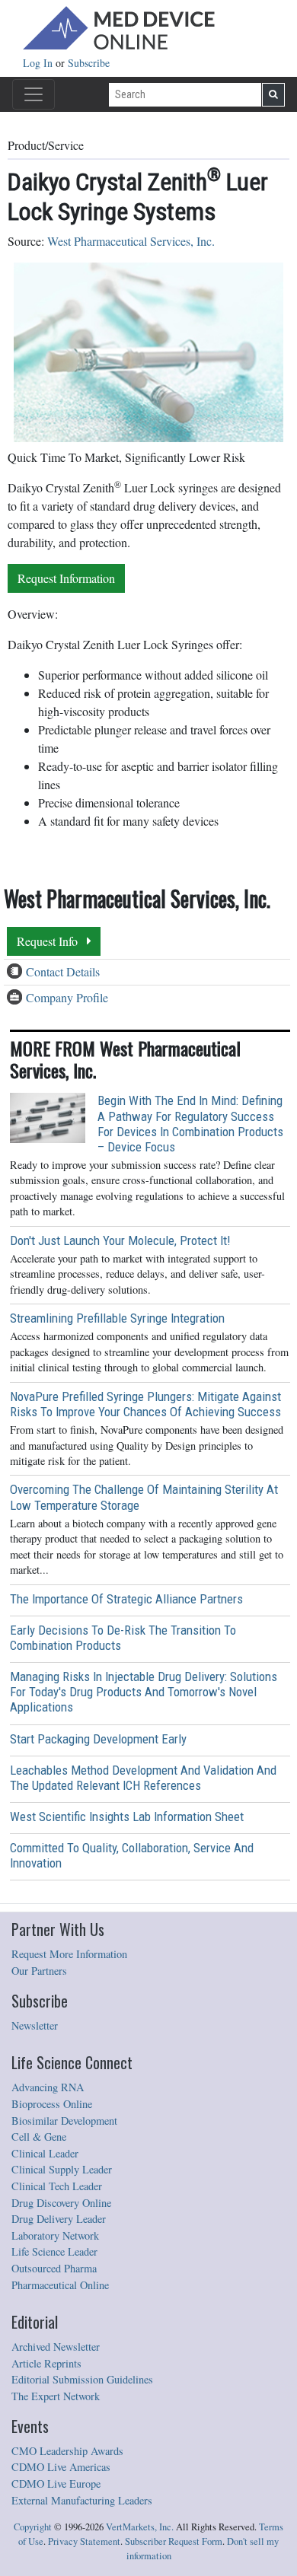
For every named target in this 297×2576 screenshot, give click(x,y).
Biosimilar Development (64, 2121)
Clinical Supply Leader (62, 2169)
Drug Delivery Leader (59, 2219)
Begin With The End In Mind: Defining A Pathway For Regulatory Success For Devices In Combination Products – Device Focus (190, 1123)
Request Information (66, 578)
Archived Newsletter (56, 2347)
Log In (39, 63)
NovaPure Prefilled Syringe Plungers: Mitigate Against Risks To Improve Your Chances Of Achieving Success (145, 1404)
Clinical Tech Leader (57, 2186)
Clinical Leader (45, 2153)
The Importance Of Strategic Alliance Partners (126, 1599)
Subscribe (89, 63)
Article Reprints (46, 2363)
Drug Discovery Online (61, 2203)
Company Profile (67, 997)
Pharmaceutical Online (60, 2285)
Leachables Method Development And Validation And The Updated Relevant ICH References (143, 1778)
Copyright (33, 2527)
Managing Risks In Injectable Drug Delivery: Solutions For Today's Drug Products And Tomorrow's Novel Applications (144, 1692)
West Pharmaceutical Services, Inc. (131, 241)
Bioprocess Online (52, 2104)
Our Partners (39, 1971)
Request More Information (69, 1954)
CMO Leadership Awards (67, 2451)
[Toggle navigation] (34, 94)
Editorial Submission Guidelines (82, 2379)
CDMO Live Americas (61, 2467)
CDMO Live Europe (56, 2484)
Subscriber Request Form (174, 2541)
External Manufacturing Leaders (82, 2500)
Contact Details (63, 971)
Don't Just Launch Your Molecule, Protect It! (120, 1240)
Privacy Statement (84, 2541)
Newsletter (35, 2025)
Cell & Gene (39, 2137)
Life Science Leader (54, 2251)
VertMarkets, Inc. (140, 2527)
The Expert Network (56, 2396)
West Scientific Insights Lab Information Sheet (127, 1817)
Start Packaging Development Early (98, 1739)
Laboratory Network (55, 2235)
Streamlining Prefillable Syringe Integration (117, 1318)
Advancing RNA (48, 2087)
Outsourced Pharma (54, 2268)
